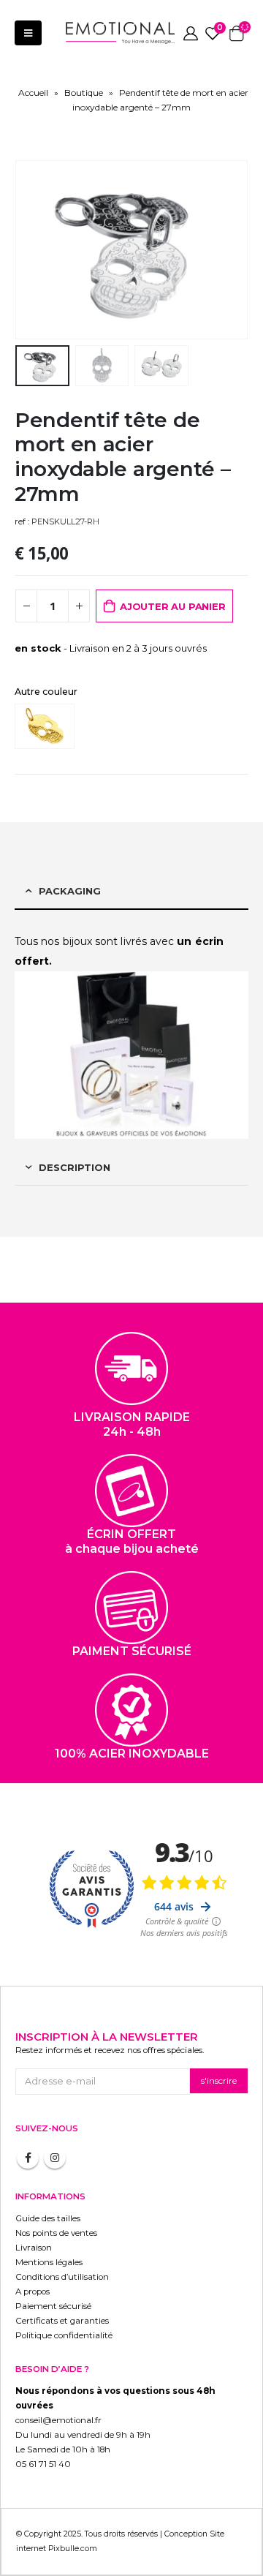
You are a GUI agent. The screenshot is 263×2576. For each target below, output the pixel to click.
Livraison (34, 2248)
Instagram (55, 2158)
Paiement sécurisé (53, 2306)
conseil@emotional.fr (58, 2420)
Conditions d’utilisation (62, 2277)
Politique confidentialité (64, 2335)
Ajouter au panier (173, 606)
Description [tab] (75, 1167)
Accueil (33, 93)
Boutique (84, 93)
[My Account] (191, 33)
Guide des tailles (48, 2218)
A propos (33, 2291)
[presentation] (33, 250)
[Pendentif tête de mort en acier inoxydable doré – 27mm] (48, 726)
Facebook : (28, 2158)
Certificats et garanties (62, 2321)
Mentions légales (49, 2262)
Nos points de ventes (56, 2233)
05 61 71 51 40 (43, 2464)
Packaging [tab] (70, 891)
